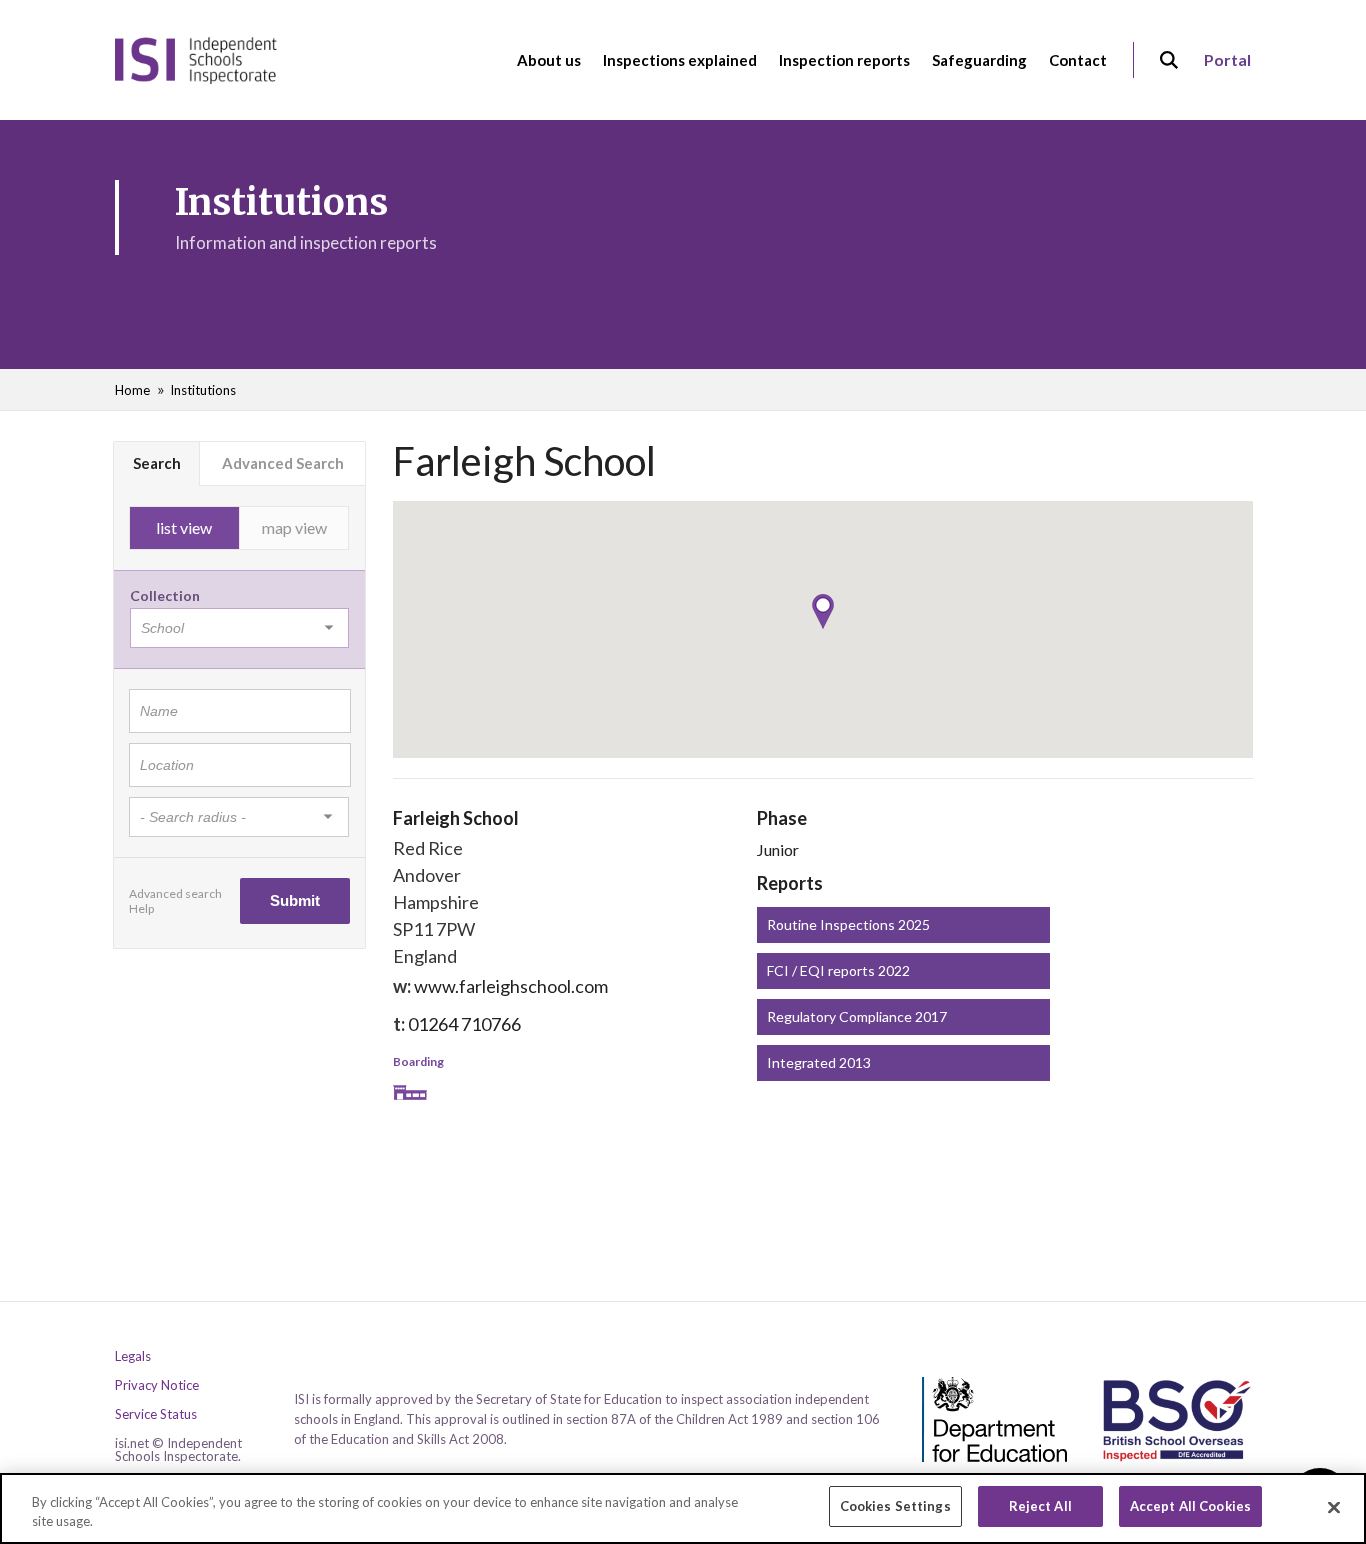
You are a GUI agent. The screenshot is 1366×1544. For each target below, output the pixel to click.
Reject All (1040, 1506)
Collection (165, 595)
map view (294, 527)
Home (132, 390)
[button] (823, 611)
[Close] (1334, 1507)
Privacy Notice (157, 1385)
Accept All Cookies (1190, 1506)
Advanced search (175, 893)
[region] (683, 1508)
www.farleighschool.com (511, 986)
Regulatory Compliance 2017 (857, 1016)
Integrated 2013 (819, 1062)
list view (184, 527)
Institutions (203, 390)
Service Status (156, 1414)
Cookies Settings (895, 1506)
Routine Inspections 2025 (848, 924)
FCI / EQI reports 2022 (838, 970)
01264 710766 (464, 1024)
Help (141, 908)
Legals (133, 1356)
